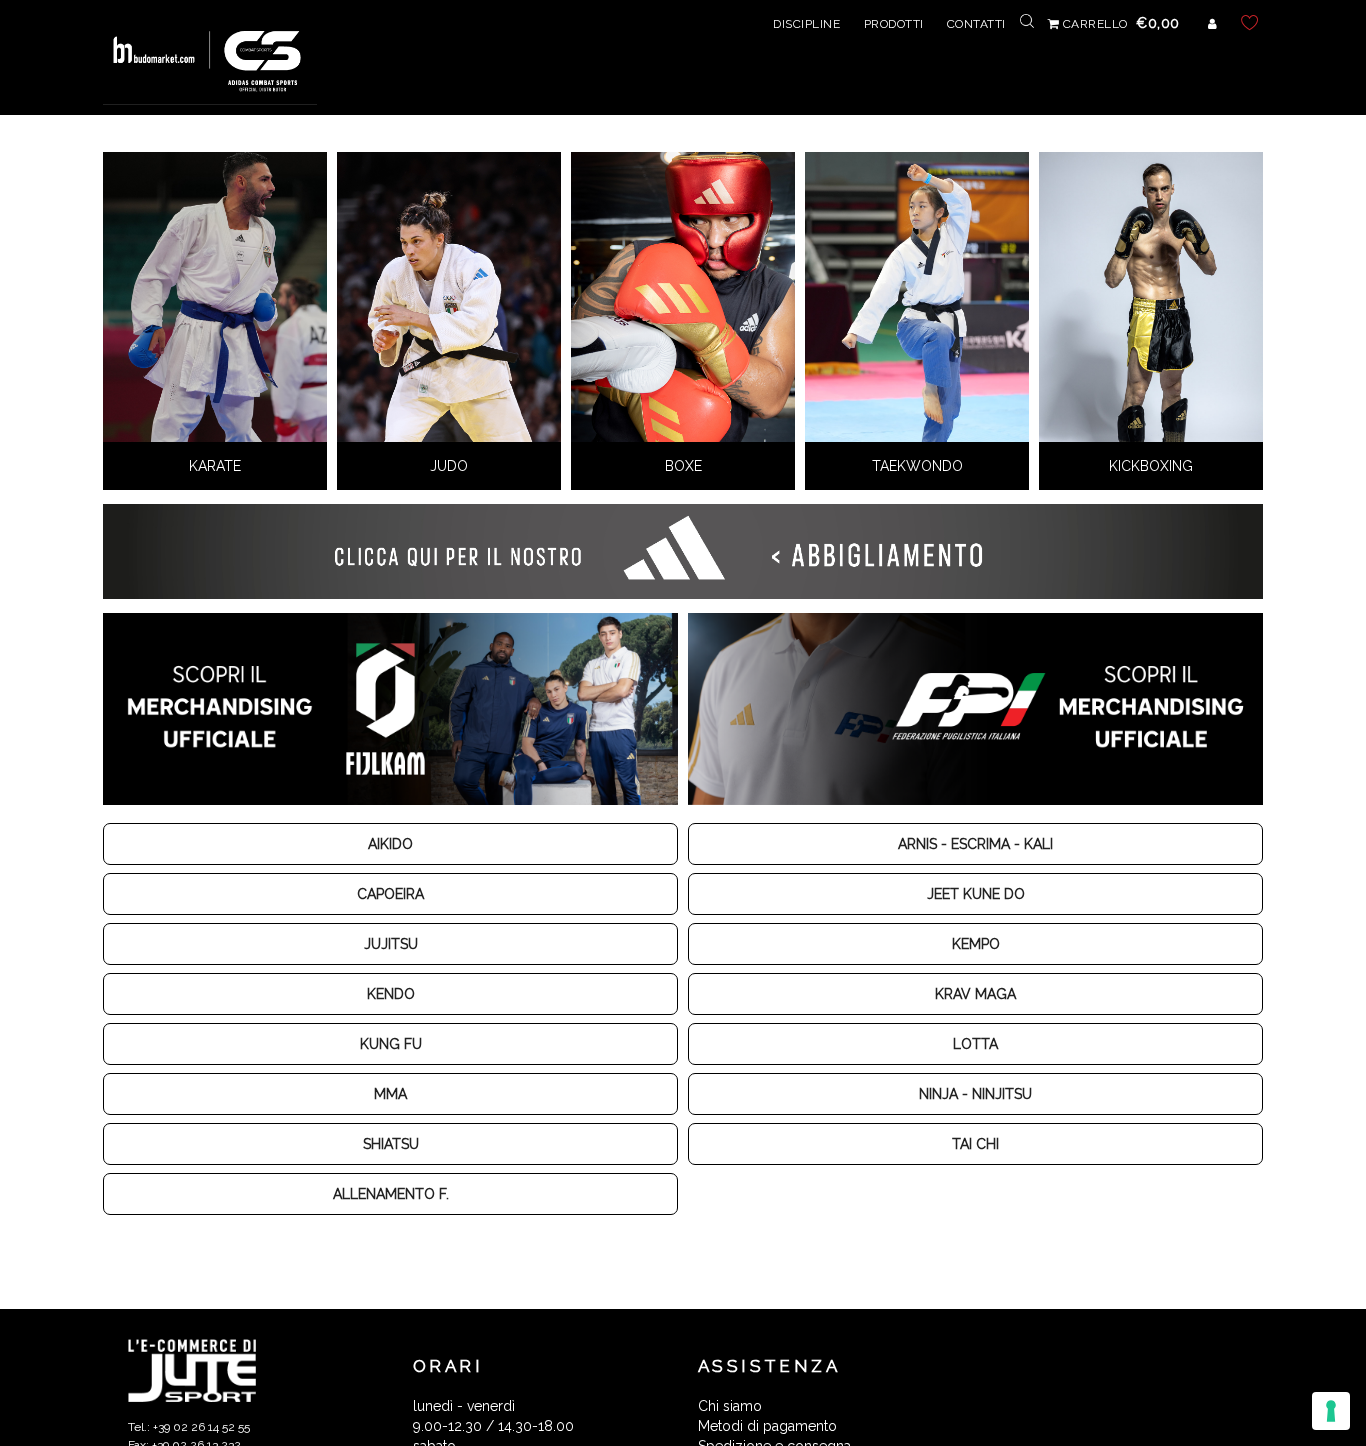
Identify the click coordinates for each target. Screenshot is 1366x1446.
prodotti (894, 24)
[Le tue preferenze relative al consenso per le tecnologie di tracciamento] (1331, 1411)
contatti (976, 24)
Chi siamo (730, 1406)
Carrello (1119, 24)
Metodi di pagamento (767, 1426)
